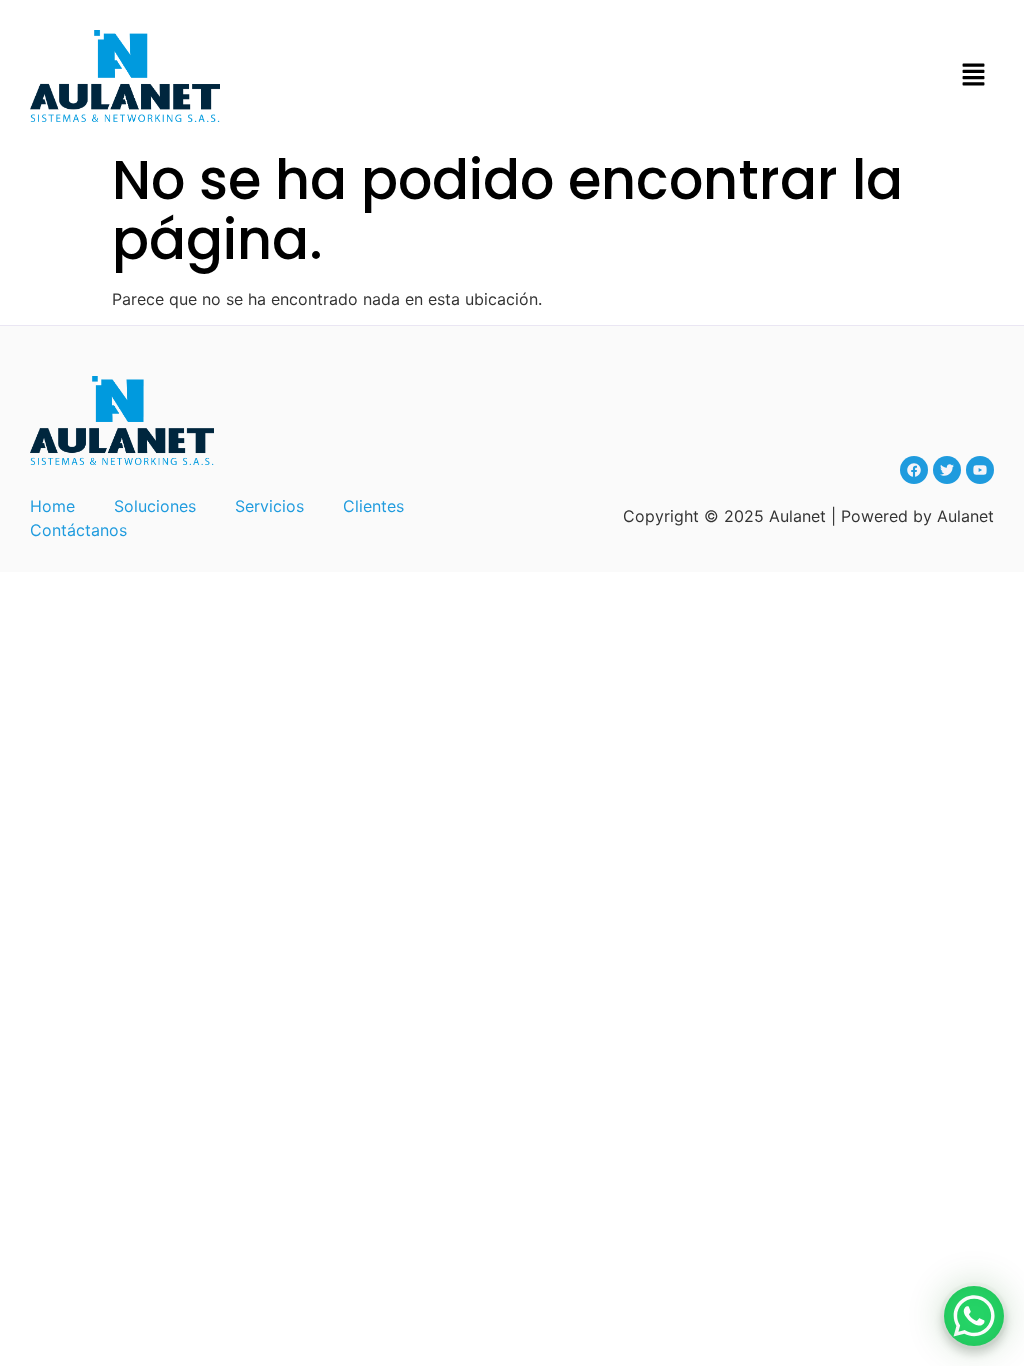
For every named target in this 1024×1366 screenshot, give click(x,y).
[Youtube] (980, 470)
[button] (974, 75)
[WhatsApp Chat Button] (974, 1316)
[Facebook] (914, 470)
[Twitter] (947, 470)
